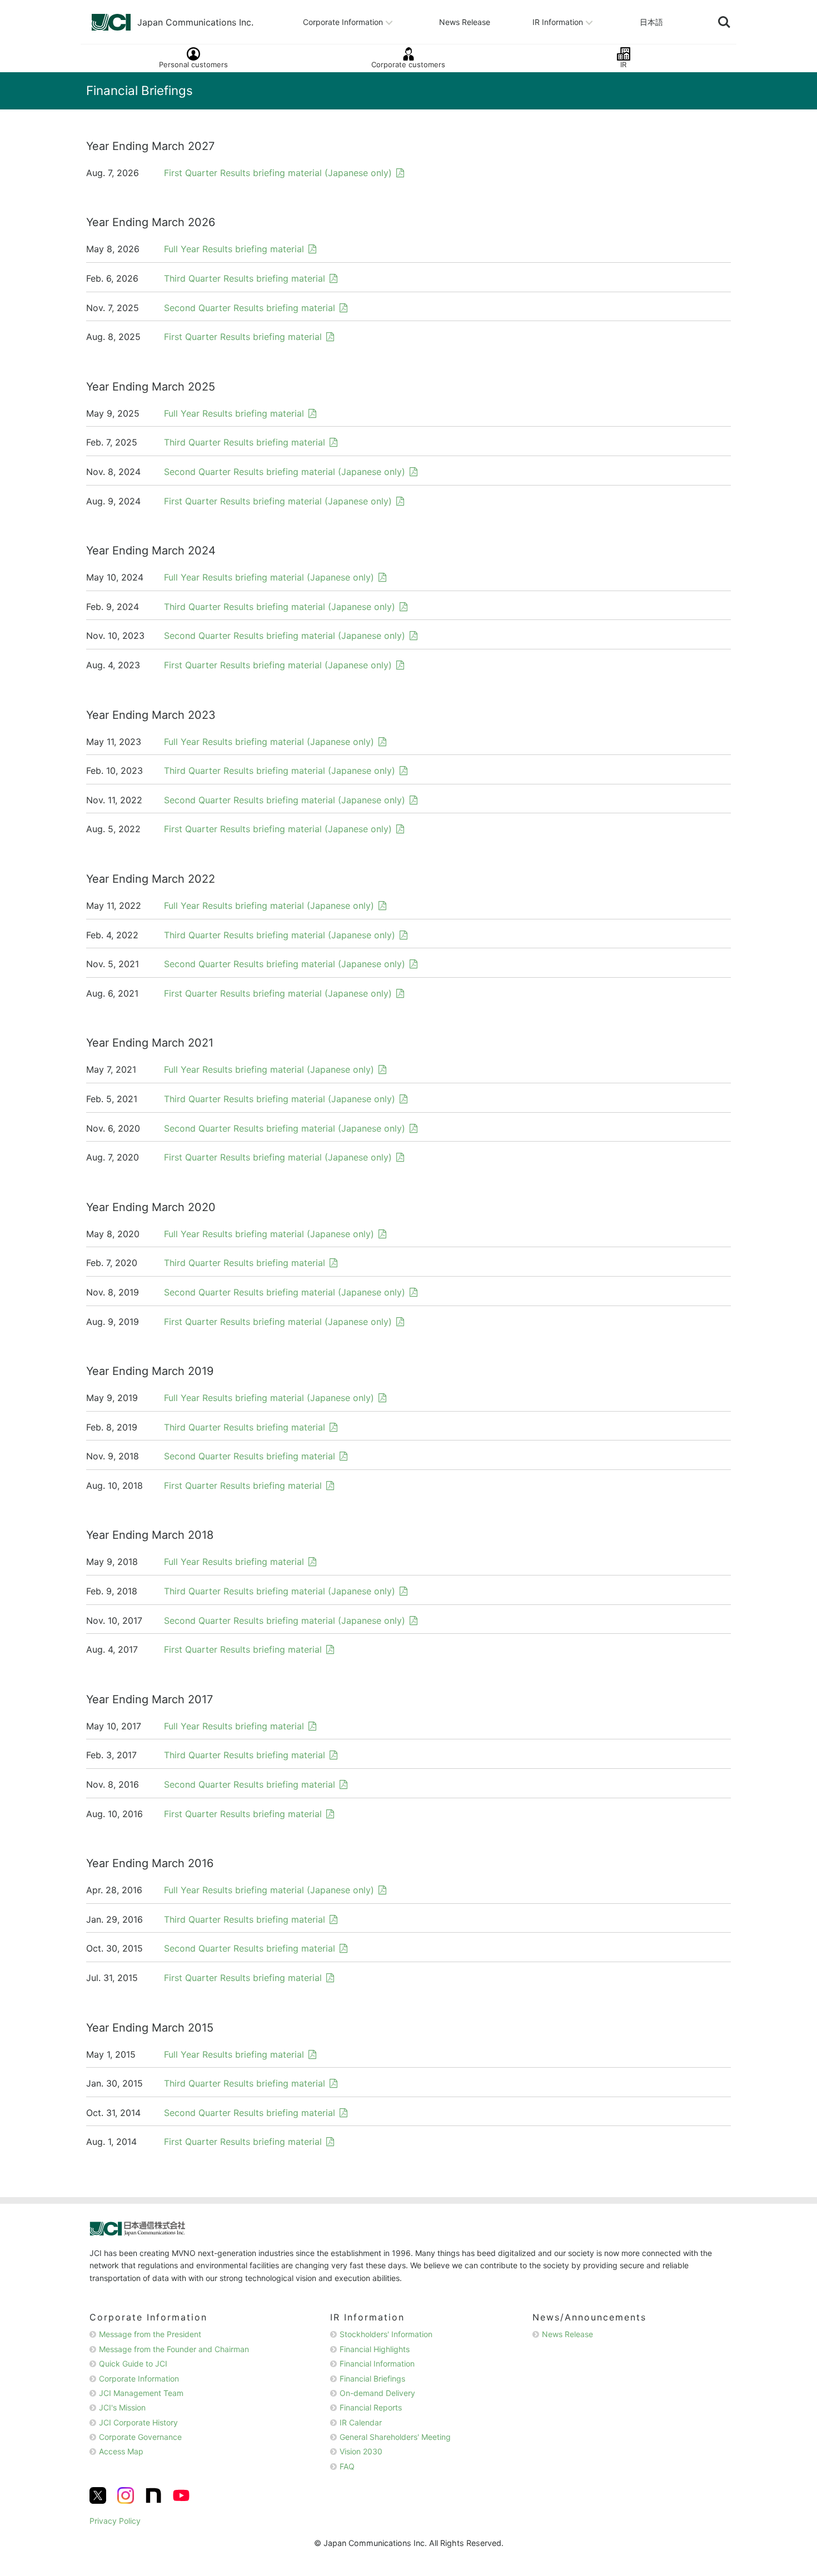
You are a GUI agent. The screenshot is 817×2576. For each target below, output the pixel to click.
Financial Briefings (372, 2379)
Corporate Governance (140, 2437)
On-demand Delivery (377, 2393)
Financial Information (377, 2364)
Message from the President (150, 2334)
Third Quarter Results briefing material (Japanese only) (280, 607)
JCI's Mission (122, 2407)
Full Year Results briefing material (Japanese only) (269, 577)
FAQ (347, 2466)
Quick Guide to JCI (133, 2364)
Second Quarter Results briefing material (250, 308)
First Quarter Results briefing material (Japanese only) (278, 173)
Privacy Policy (115, 2521)
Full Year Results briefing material (234, 249)
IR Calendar (361, 2422)
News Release (465, 21)
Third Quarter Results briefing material (245, 278)
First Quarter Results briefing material (243, 337)
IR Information (558, 21)
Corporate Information (343, 21)
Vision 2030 (361, 2451)
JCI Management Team (141, 2393)
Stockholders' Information (386, 2334)
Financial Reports (371, 2407)
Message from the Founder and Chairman (174, 2349)
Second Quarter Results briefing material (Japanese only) (285, 472)
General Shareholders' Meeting (395, 2437)
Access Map (121, 2451)
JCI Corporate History (138, 2422)
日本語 (651, 21)
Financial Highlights (375, 2349)
